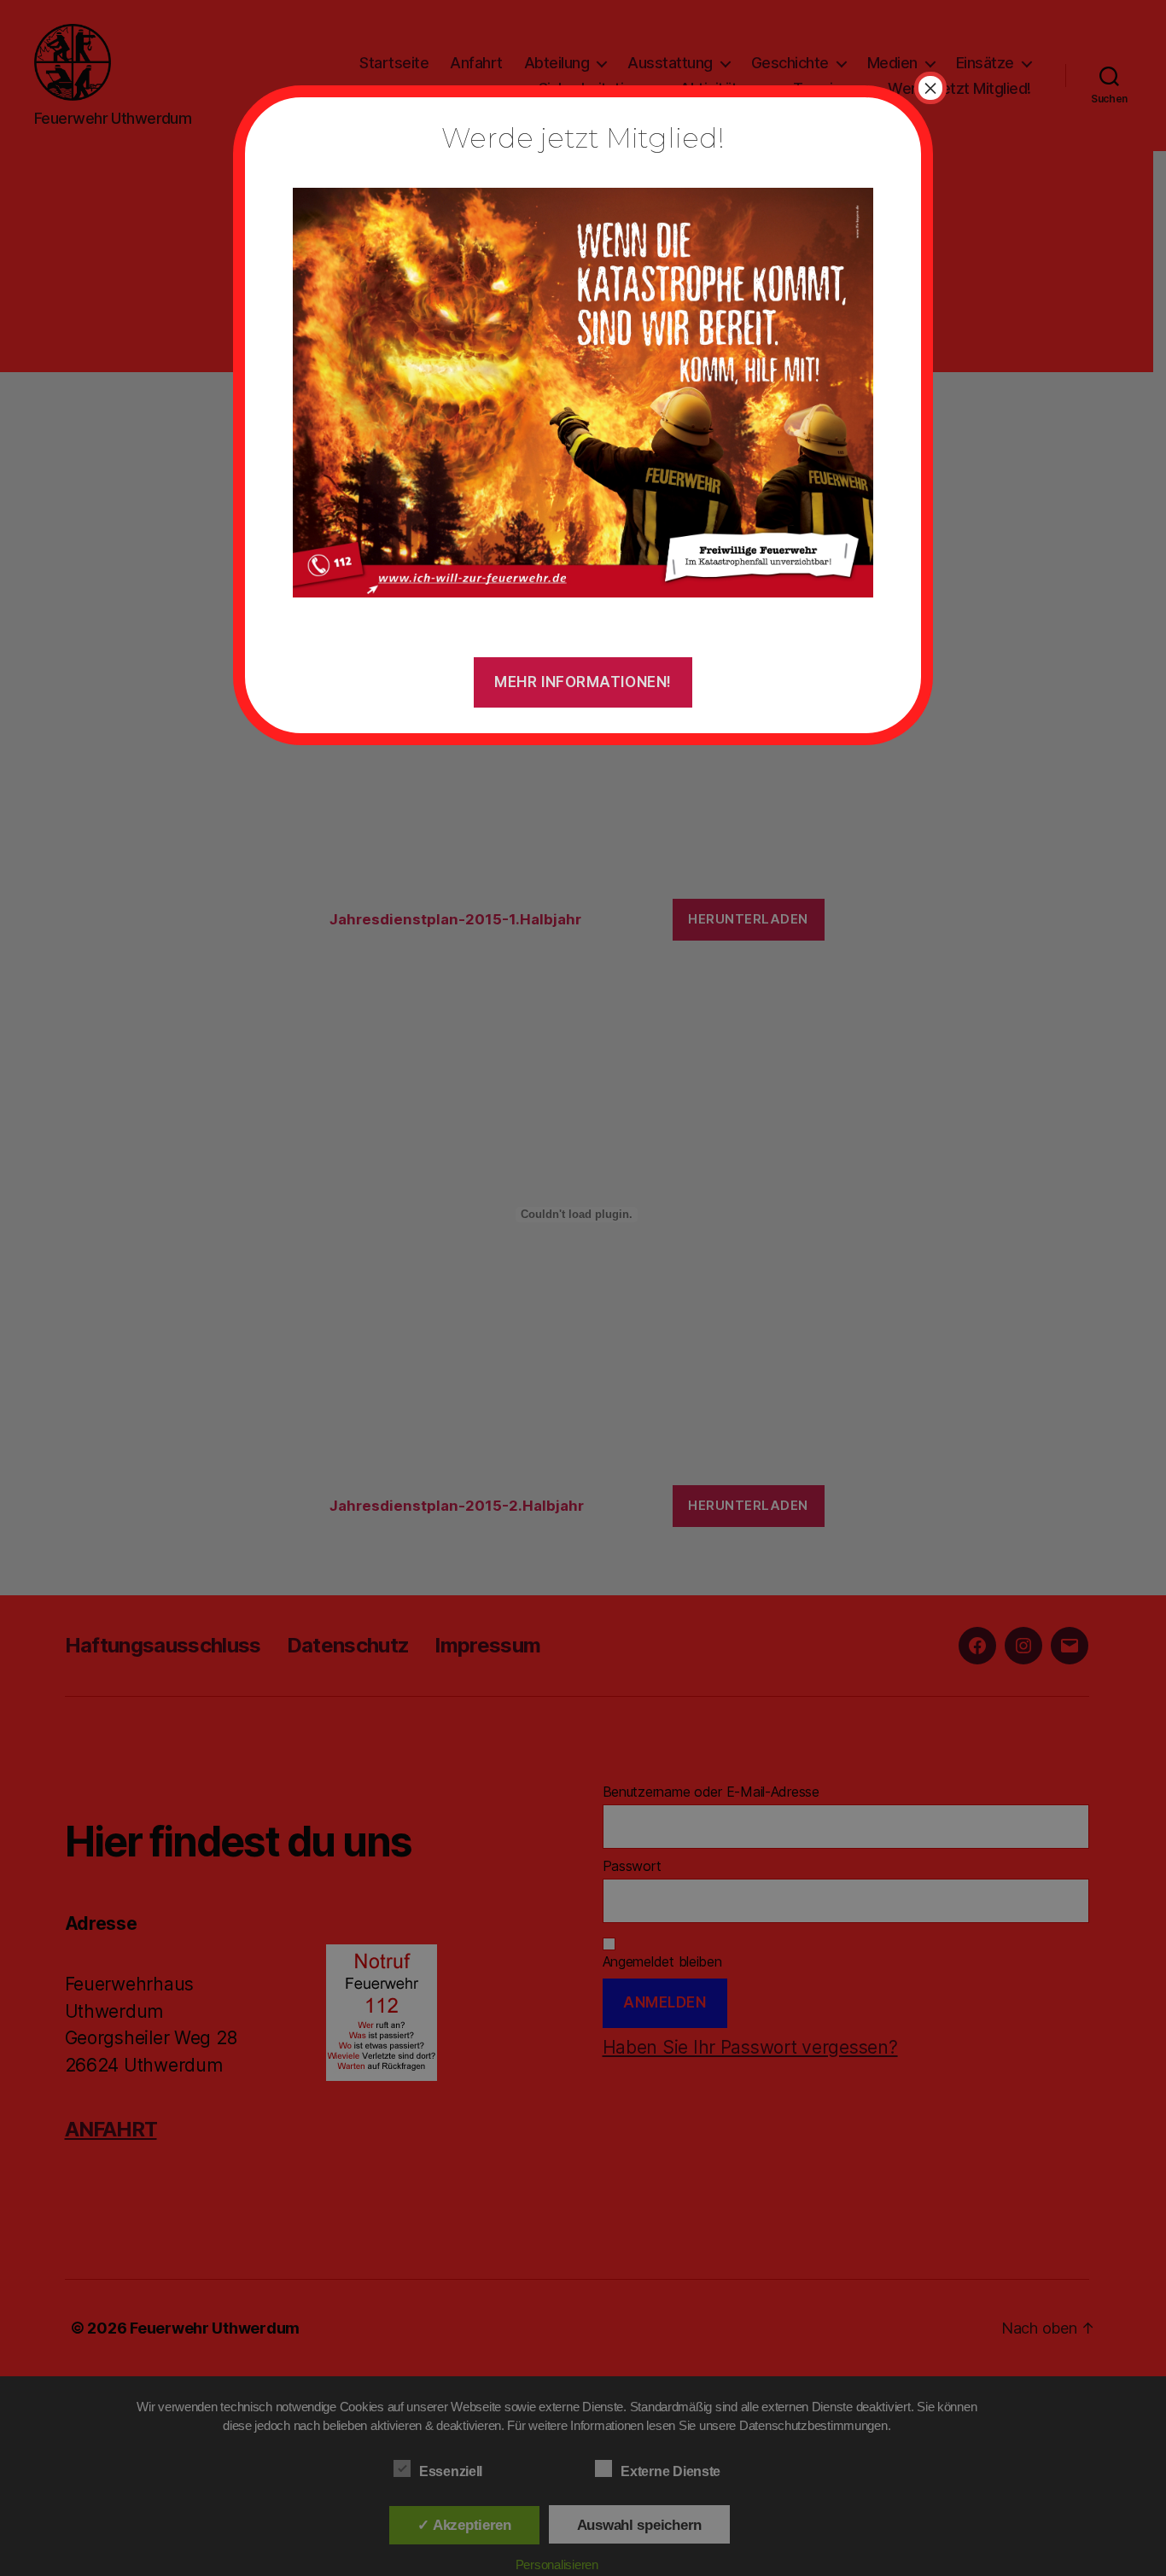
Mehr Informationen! (583, 682)
